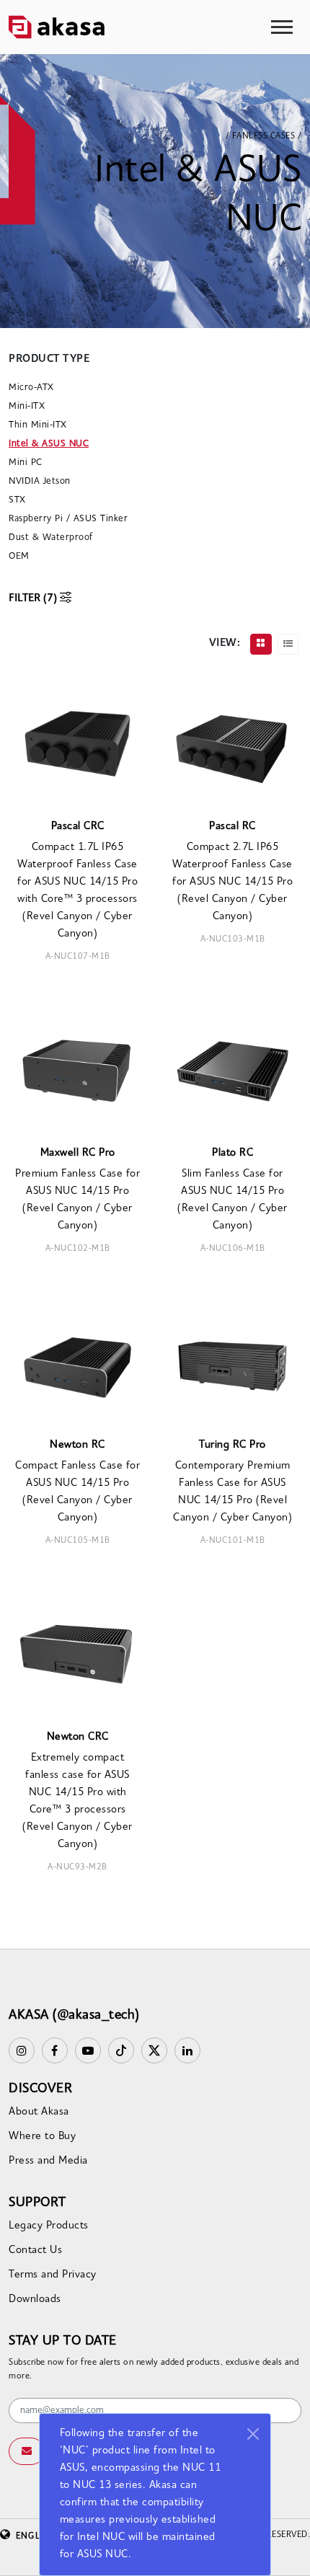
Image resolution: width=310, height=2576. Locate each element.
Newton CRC (78, 1737)
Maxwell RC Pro (78, 1153)
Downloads (35, 2300)
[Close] (253, 2434)
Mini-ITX (27, 406)
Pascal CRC (78, 827)
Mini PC (26, 462)
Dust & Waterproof (51, 537)
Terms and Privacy (53, 2275)
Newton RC (77, 1445)
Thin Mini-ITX (38, 425)
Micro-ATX (31, 388)
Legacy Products (49, 2226)
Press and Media (48, 2161)
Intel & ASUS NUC (49, 444)
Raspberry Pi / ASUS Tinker (68, 519)
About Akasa (39, 2112)
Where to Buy (42, 2137)
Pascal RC (232, 827)
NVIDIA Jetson (40, 481)
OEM (19, 556)
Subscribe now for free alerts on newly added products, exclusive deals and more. (154, 2370)
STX (17, 500)
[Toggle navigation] (282, 27)
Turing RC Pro (232, 1445)
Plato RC (232, 1153)
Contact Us (35, 2250)
